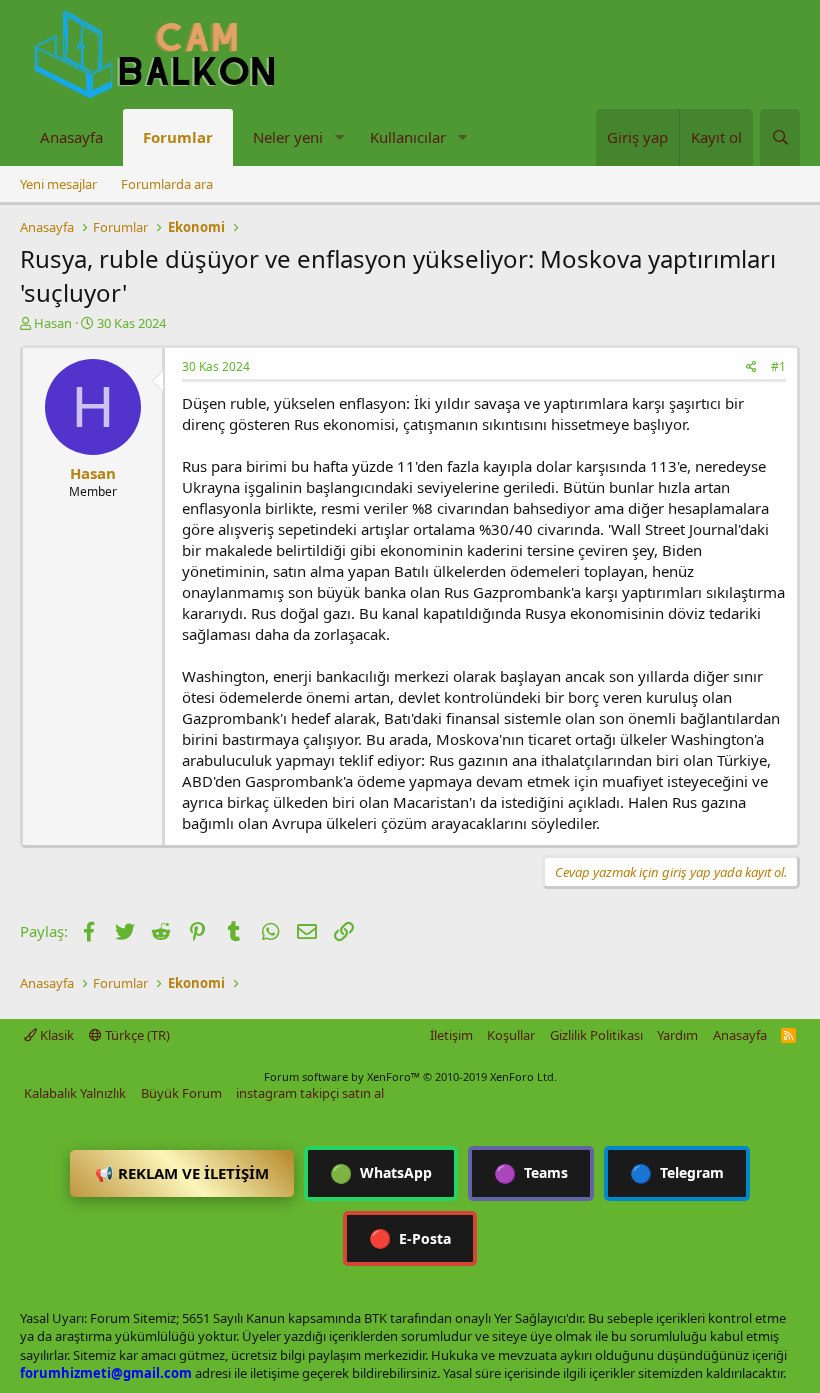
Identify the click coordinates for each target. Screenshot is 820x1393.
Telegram (677, 1173)
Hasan (53, 323)
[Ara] (780, 137)
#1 (778, 366)
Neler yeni (288, 137)
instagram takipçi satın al (310, 1093)
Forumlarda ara (167, 184)
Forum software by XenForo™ (410, 1076)
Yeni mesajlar (58, 184)
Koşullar (511, 1035)
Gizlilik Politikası (596, 1035)
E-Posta (410, 1238)
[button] (339, 137)
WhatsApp (381, 1173)
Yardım (677, 1035)
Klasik (55, 1035)
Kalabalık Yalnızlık (75, 1093)
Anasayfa (71, 137)
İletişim (451, 1035)
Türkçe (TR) (136, 1035)
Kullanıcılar (408, 137)
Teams (531, 1173)
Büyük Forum (181, 1093)
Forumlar (178, 137)
